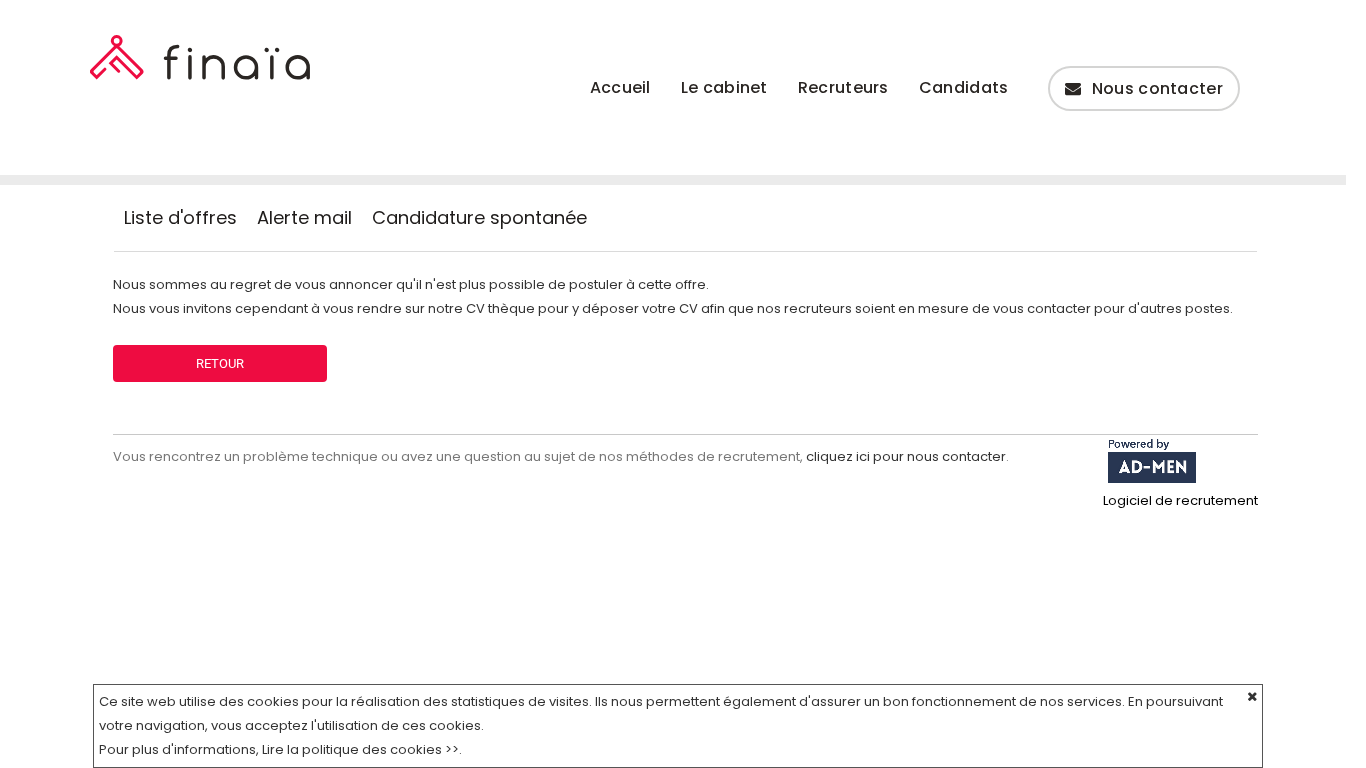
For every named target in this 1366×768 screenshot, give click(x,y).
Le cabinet (724, 87)
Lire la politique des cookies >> (360, 749)
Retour (220, 363)
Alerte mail (304, 218)
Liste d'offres (180, 218)
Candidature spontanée (479, 218)
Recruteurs (843, 87)
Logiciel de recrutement (1180, 500)
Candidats (964, 87)
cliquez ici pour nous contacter (906, 456)
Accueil (620, 87)
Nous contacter (1157, 88)
